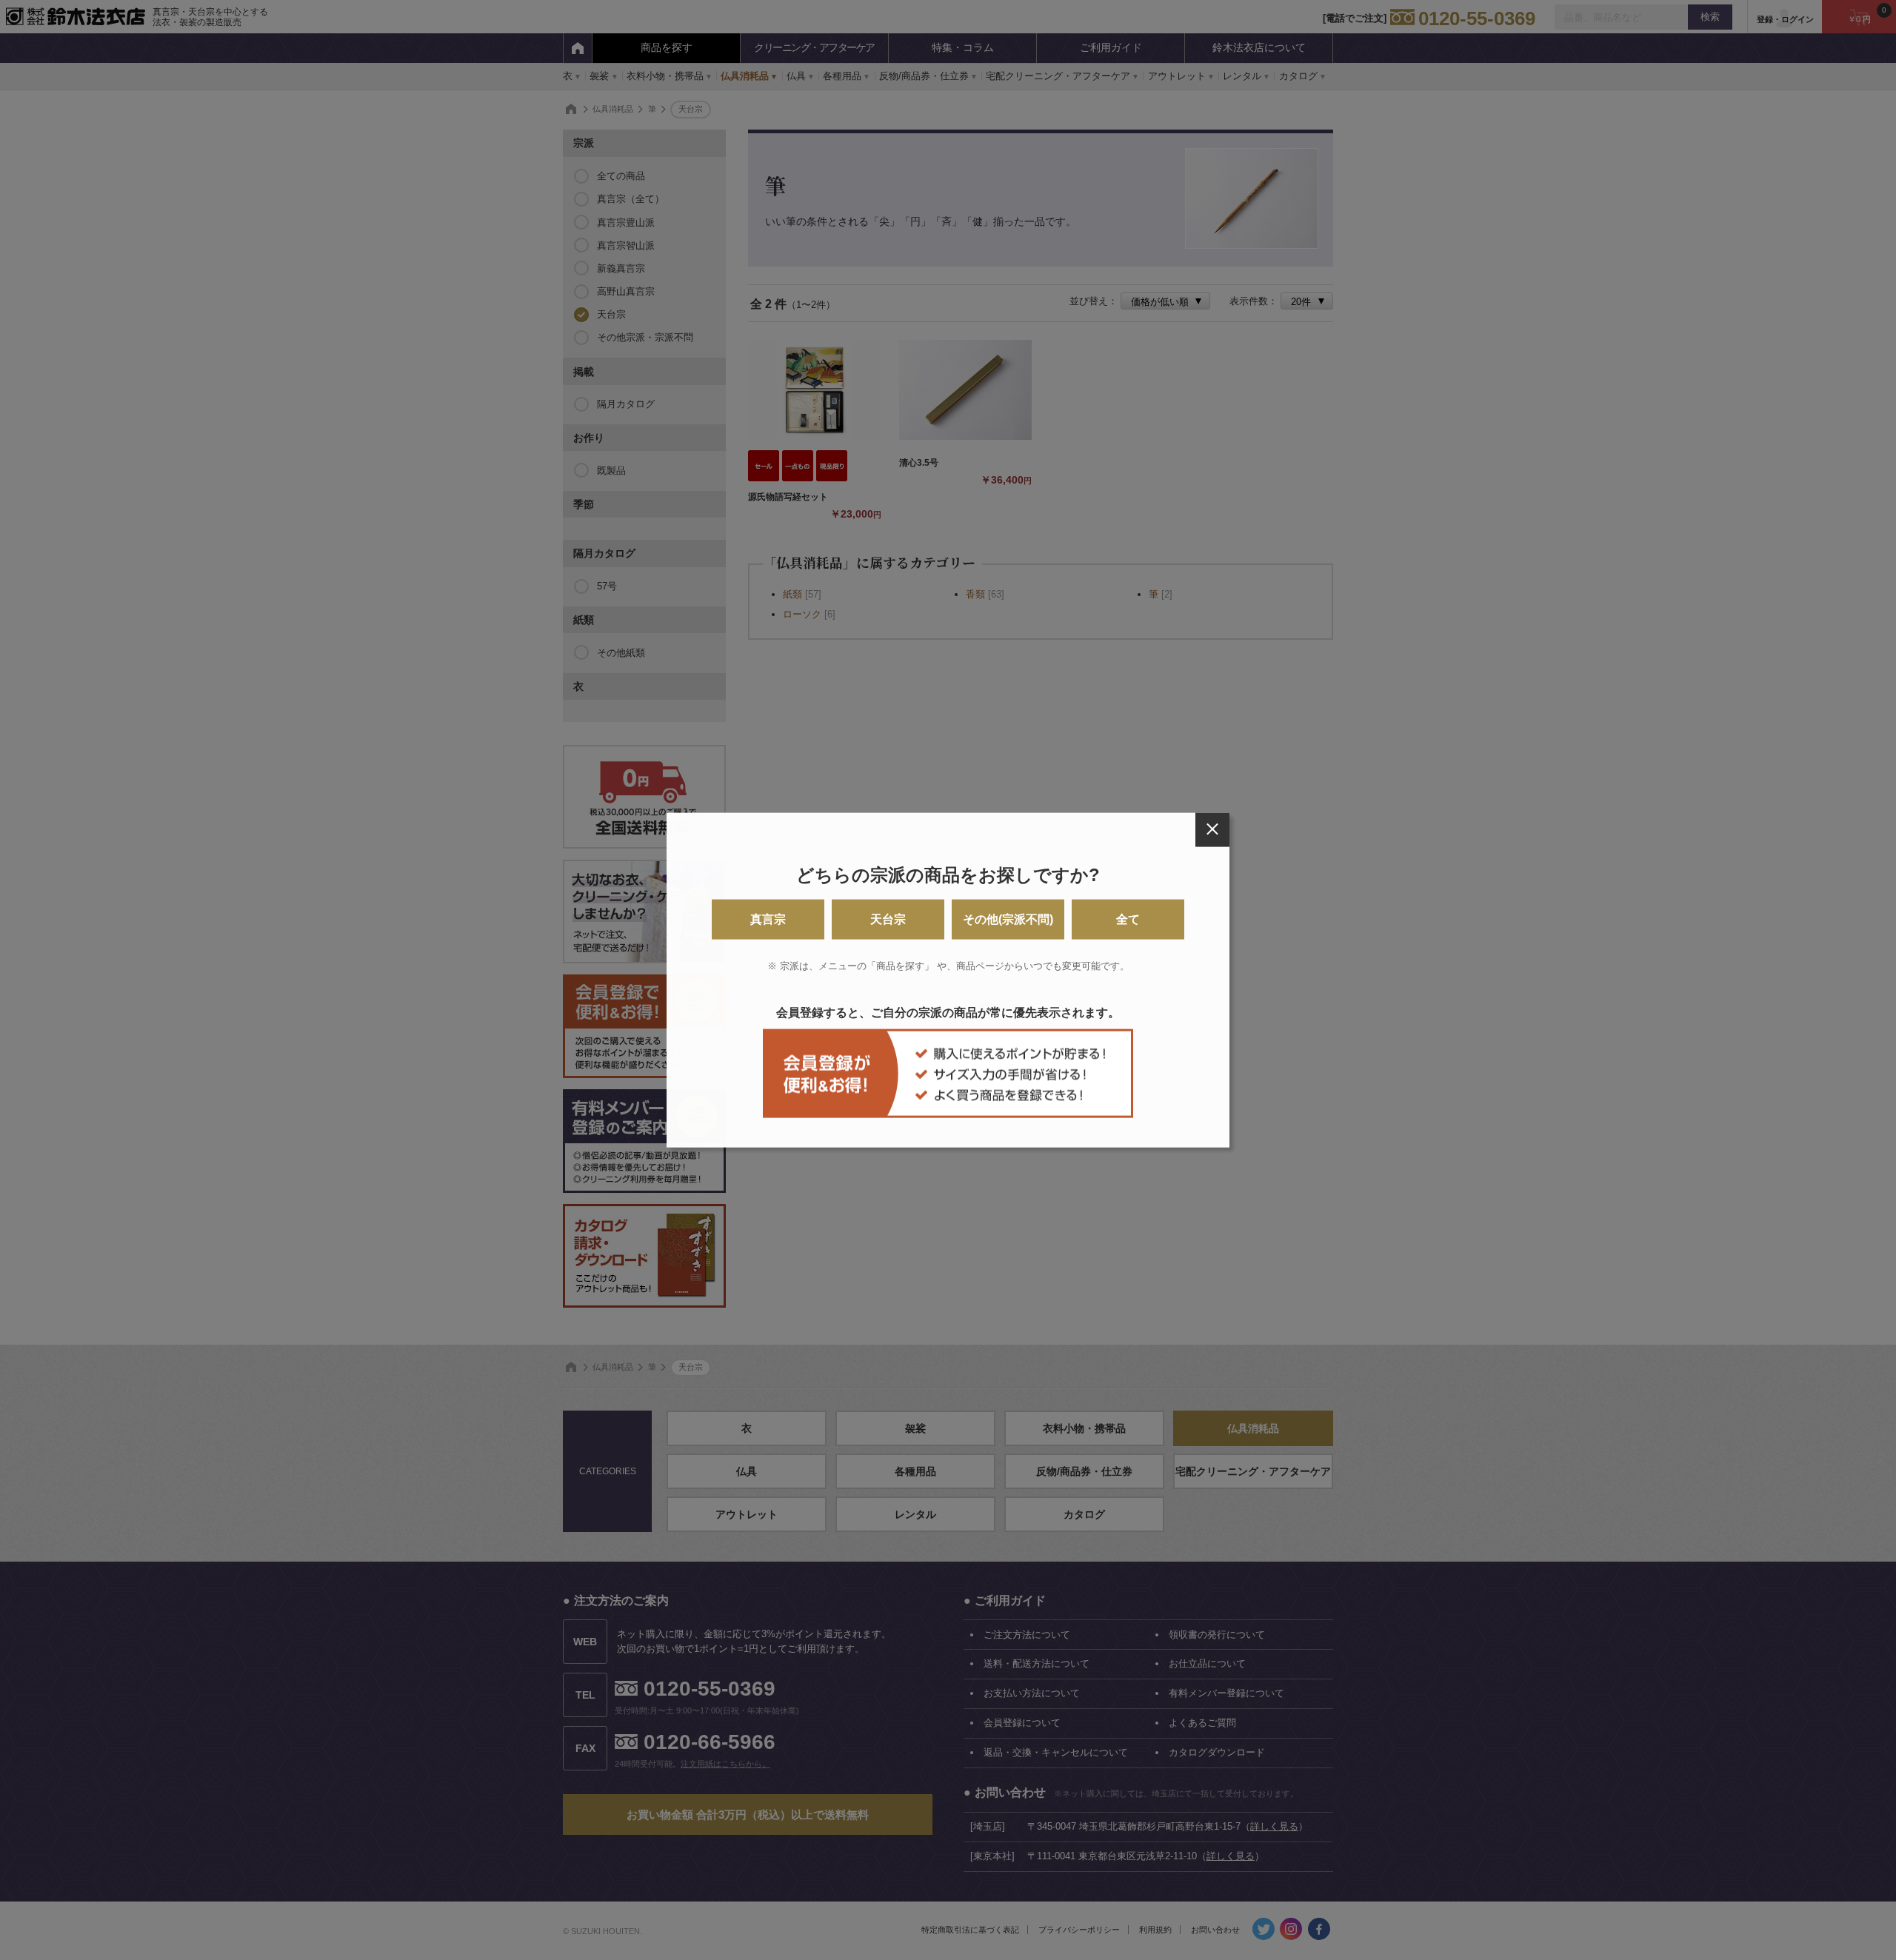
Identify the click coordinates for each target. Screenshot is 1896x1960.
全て (1128, 919)
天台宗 (888, 919)
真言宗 (768, 919)
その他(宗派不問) (1008, 919)
